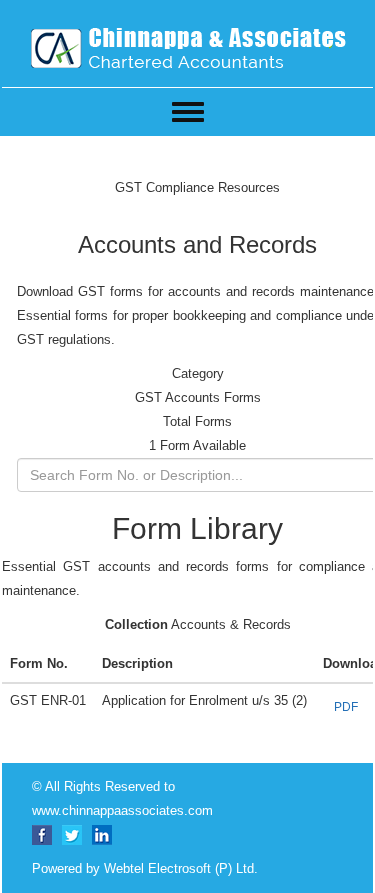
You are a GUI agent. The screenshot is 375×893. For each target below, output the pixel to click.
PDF (346, 707)
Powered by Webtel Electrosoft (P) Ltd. (145, 868)
